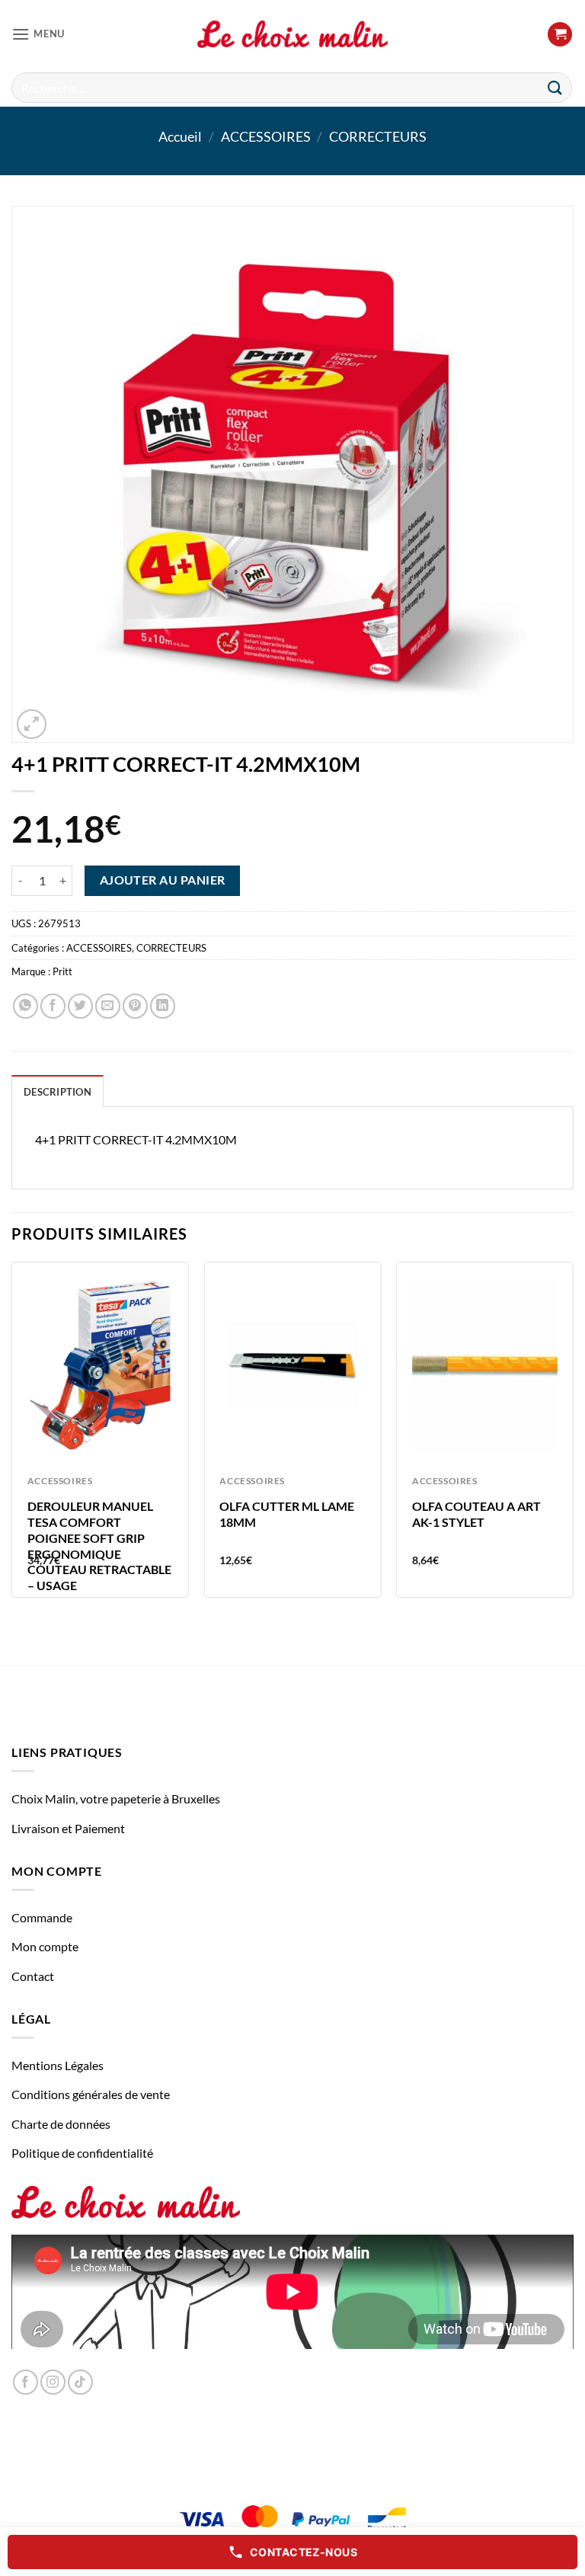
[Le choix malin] (292, 34)
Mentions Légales (58, 2065)
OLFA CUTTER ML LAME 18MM (287, 1514)
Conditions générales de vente (91, 2094)
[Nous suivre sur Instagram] (53, 2382)
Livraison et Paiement (68, 1828)
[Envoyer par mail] (108, 1006)
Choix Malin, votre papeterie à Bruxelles (116, 1798)
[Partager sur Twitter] (80, 1006)
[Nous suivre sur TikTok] (80, 2382)
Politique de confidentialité (82, 2153)
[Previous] (12, 1436)
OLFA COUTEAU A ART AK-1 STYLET (476, 1514)
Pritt (62, 971)
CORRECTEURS (378, 136)
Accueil (180, 136)
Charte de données (61, 2124)
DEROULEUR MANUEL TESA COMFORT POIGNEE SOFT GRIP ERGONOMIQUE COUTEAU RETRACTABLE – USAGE (99, 1546)
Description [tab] (58, 1092)
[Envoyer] (555, 87)
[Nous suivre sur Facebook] (26, 2382)
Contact (33, 1976)
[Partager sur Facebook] (53, 1006)
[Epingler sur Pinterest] (135, 1006)
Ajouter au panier (163, 880)
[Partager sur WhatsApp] (26, 1006)
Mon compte (45, 1946)
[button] (38, 34)
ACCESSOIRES (266, 136)
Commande (42, 1917)
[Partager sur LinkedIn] (163, 1006)
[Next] (573, 1436)
